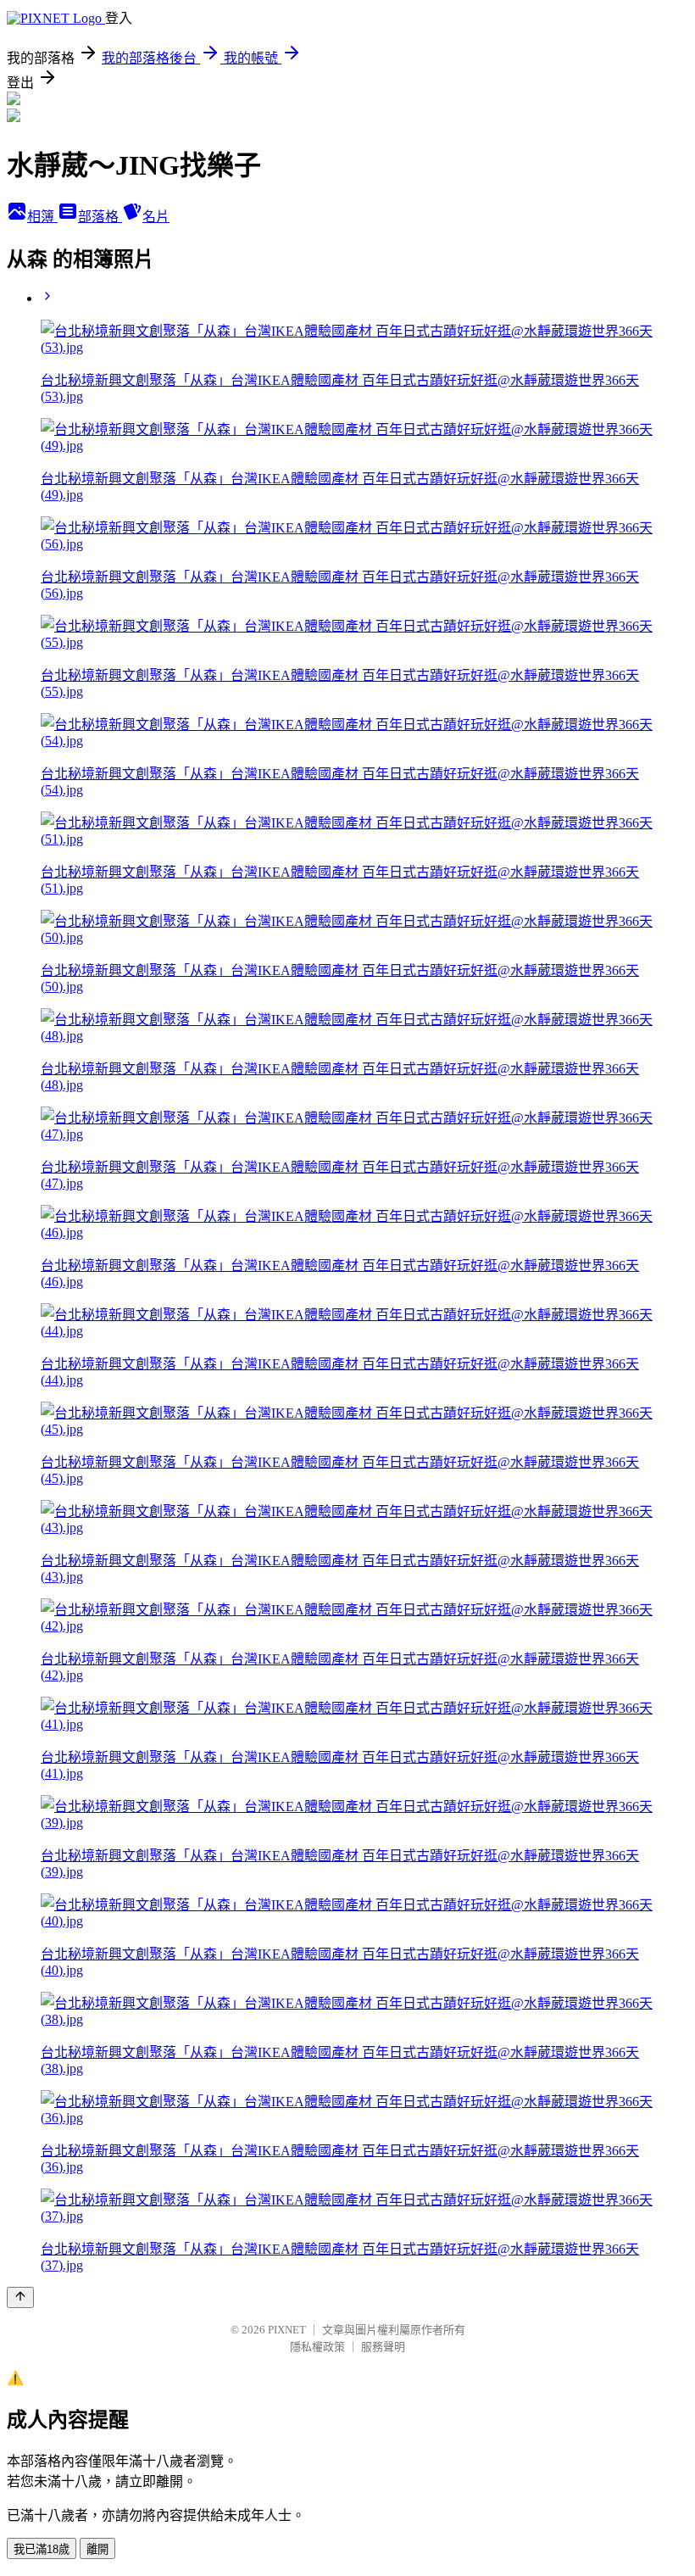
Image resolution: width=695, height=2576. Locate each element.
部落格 (100, 217)
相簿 (42, 217)
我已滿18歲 (42, 2549)
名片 (156, 217)
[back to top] (20, 2297)
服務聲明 (383, 2347)
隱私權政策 (317, 2347)
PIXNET (287, 2330)
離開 (97, 2549)
